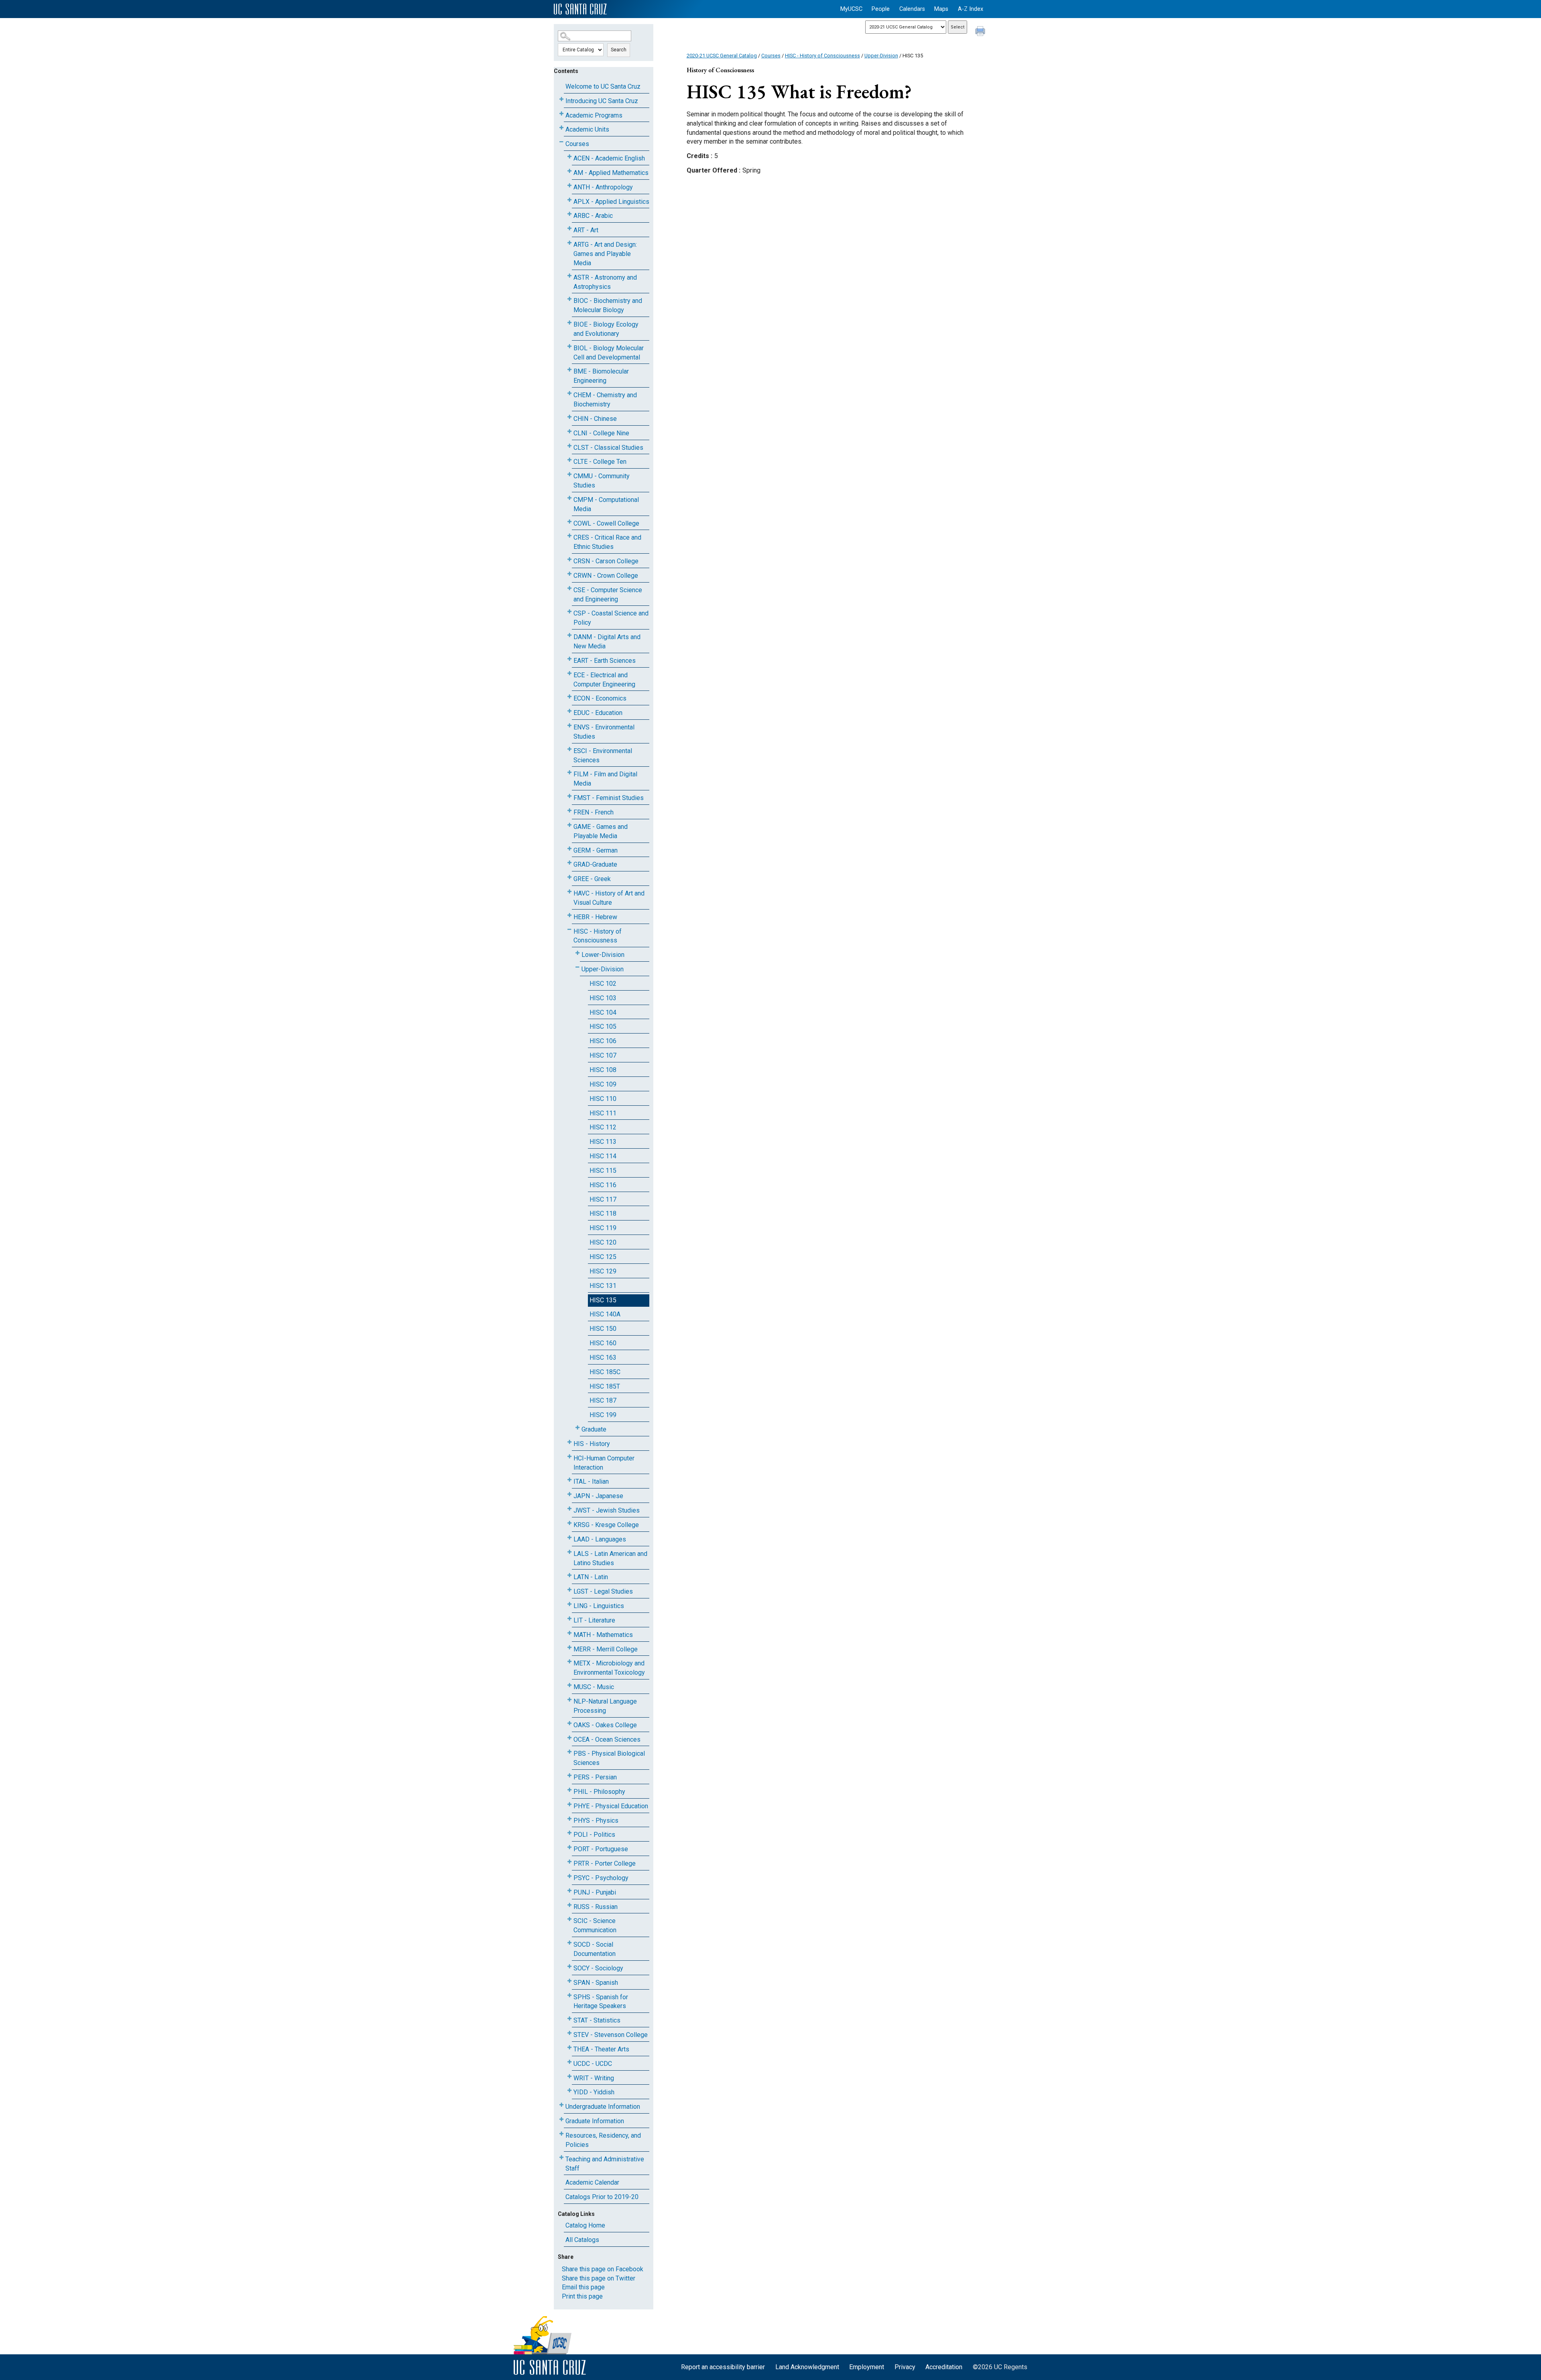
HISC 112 (603, 1127)
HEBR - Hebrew (595, 917)
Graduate (594, 1429)
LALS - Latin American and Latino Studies (610, 1558)
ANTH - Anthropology (603, 187)
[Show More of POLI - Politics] (569, 1833)
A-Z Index (971, 9)
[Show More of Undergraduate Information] (561, 2105)
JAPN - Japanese (598, 1496)
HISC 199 (603, 1415)
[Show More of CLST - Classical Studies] (569, 446)
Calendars (912, 9)
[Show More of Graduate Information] (561, 2119)
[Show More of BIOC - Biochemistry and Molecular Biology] (569, 299)
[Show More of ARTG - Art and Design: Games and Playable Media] (569, 243)
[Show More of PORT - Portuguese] (569, 1847)
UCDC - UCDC (593, 2064)
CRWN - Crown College (606, 576)
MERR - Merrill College (606, 1649)
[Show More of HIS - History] (569, 1442)
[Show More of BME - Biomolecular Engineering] (569, 370)
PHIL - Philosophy (599, 1792)
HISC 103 (603, 998)
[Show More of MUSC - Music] (569, 1685)
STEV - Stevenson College (611, 2035)
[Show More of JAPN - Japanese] (569, 1494)
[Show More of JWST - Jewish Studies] (569, 1509)
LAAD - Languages (600, 1539)
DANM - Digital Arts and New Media (607, 642)
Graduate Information (595, 2121)
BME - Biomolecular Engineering (601, 376)
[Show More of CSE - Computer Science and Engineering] (569, 588)
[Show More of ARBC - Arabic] (569, 214)
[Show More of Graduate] (577, 1428)
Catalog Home (585, 2225)
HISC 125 (603, 1257)
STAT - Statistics (597, 2020)
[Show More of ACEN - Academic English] (569, 157)
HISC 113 (603, 1142)
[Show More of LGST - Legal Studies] (569, 1590)
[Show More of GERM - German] (569, 849)
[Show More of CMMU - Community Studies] (569, 474)
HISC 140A (605, 1314)
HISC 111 (603, 1113)
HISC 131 (603, 1286)
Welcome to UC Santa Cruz (603, 86)
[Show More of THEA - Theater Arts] (569, 2048)
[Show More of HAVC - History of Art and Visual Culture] (569, 892)
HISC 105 (603, 1027)
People (881, 9)
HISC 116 (603, 1185)
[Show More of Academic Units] (561, 128)
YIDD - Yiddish (594, 2092)
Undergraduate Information (603, 2107)
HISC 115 (603, 1171)
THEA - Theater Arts (601, 2049)
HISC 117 (603, 1199)
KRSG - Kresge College (606, 1525)
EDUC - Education (598, 713)
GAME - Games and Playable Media (601, 831)
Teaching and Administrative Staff (605, 2164)
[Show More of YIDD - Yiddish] (569, 2091)
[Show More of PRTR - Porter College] (569, 1862)
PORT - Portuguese (601, 1849)
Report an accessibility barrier (723, 2367)
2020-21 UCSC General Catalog (722, 56)
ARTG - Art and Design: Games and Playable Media (605, 254)
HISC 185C (605, 1372)
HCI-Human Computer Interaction (604, 1463)
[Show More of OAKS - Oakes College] (569, 1723)
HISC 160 (603, 1343)
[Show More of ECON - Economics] (569, 697)
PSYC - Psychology (601, 1878)
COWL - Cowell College (606, 523)
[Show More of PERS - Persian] (569, 1776)
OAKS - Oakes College (605, 1725)
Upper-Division (603, 969)
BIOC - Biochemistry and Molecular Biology (608, 305)
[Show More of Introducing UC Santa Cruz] (561, 99)
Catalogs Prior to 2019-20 (602, 2197)
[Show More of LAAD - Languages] (569, 1538)
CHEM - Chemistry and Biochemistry (605, 400)
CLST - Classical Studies (608, 448)
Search (619, 50)
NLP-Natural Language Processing (605, 1706)
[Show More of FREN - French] (569, 811)
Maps (941, 9)
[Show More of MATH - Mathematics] (569, 1633)
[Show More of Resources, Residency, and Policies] (561, 2134)
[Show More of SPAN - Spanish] (569, 1981)
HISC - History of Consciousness (598, 936)
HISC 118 (603, 1213)
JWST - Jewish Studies (607, 1510)
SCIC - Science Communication (595, 1925)
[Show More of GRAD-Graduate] (569, 863)
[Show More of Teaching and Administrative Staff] (561, 2158)
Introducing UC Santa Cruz (602, 101)
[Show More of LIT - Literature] (569, 1619)
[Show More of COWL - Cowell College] (569, 522)
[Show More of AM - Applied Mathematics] (569, 171)
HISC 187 (603, 1400)
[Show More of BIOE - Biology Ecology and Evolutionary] (569, 323)
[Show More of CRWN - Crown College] (569, 574)
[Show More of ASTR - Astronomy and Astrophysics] (569, 276)
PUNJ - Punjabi (595, 1892)
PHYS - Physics (596, 1821)
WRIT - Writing (594, 2078)
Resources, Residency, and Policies (603, 2140)
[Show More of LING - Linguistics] (569, 1604)
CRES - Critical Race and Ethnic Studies (607, 542)
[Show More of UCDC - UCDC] (569, 2062)
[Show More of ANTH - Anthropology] (569, 186)
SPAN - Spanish (596, 1983)
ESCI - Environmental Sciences (603, 755)
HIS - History (592, 1444)
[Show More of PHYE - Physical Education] (569, 1804)
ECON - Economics (600, 698)
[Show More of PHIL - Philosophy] (569, 1790)
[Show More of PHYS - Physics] (569, 1819)
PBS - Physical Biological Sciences (609, 1758)
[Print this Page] (981, 32)
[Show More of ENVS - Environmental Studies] (569, 726)
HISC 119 (603, 1228)
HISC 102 (603, 984)
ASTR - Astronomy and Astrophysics (605, 282)
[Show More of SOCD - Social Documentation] (569, 1943)
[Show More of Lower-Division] (577, 953)
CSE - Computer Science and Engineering (608, 595)
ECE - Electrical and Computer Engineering (604, 680)
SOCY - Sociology (598, 1968)
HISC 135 (603, 1300)
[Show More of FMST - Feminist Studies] (569, 796)
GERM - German (596, 850)
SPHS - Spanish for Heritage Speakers (601, 2002)
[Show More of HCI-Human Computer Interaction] (569, 1457)
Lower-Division (603, 955)
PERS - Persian (595, 1777)
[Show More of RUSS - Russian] (569, 1905)
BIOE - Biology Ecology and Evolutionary (606, 329)
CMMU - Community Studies (602, 481)
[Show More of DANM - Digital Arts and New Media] (569, 635)
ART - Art (586, 230)
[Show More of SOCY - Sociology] (569, 1967)
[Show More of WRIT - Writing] (569, 2076)
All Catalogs (582, 2240)
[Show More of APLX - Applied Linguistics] (569, 200)
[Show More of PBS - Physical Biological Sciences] (569, 1752)
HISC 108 (603, 1070)
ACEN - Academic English (609, 158)
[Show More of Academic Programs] (561, 114)
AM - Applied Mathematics (611, 173)
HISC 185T (605, 1386)
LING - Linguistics (599, 1606)
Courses (577, 144)
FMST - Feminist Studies (609, 798)
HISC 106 (603, 1041)
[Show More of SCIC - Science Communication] (569, 1919)
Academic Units (587, 129)
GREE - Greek (592, 879)
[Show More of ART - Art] (569, 228)
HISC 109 (603, 1084)
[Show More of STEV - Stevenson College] (569, 2033)
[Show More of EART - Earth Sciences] (569, 659)
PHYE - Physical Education (611, 1806)
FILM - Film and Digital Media (605, 779)
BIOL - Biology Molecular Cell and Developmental (609, 353)
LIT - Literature (594, 1620)
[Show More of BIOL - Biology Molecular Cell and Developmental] (569, 346)
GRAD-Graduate (595, 864)
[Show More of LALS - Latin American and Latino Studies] (569, 1552)
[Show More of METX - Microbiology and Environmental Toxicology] (569, 1662)
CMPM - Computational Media (606, 504)
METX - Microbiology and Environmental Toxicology (609, 1668)
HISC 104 (603, 1012)
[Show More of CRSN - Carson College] (569, 559)
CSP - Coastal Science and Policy (611, 618)
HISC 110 (603, 1099)
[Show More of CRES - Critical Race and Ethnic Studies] (569, 536)
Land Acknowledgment (807, 2367)
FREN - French (594, 812)
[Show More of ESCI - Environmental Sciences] (569, 749)
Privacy (905, 2367)
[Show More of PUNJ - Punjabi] (569, 1891)
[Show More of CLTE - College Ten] (569, 460)
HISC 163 (603, 1358)
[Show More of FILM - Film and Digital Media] (569, 773)
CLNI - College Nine (601, 433)
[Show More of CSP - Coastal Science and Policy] (569, 612)
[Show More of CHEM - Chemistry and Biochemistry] (569, 393)
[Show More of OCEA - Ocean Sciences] (569, 1738)
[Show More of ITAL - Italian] (569, 1480)
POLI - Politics (594, 1835)
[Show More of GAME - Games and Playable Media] (569, 825)
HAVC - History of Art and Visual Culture (609, 898)
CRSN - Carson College (606, 561)
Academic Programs (594, 115)
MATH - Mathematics (603, 1635)
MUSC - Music (594, 1687)
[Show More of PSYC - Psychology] (569, 1876)
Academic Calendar (592, 2182)
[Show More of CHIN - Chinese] (569, 417)
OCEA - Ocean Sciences (607, 1739)
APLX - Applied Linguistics (611, 202)
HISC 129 (603, 1271)
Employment (867, 2367)
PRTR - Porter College (605, 1863)
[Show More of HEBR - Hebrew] (569, 915)
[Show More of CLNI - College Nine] (569, 432)
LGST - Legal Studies (603, 1591)
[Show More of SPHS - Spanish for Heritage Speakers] (569, 1995)
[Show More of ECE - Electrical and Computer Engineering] (569, 673)
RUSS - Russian (596, 1907)
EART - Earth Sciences (605, 661)
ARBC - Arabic (593, 216)
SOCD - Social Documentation (595, 1949)
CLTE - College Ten (600, 462)
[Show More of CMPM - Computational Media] (569, 498)
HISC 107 (603, 1055)
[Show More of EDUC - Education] (569, 711)
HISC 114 (603, 1156)
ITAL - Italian (591, 1481)
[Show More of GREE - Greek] (569, 877)
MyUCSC (851, 9)
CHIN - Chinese (595, 419)
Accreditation (944, 2367)
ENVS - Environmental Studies (604, 732)
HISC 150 (603, 1329)
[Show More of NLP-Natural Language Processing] (569, 1700)
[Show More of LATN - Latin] (569, 1575)
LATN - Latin (591, 1577)
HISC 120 (603, 1242)
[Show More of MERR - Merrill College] (569, 1648)
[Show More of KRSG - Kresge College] (569, 1523)
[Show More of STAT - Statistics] (569, 2019)
